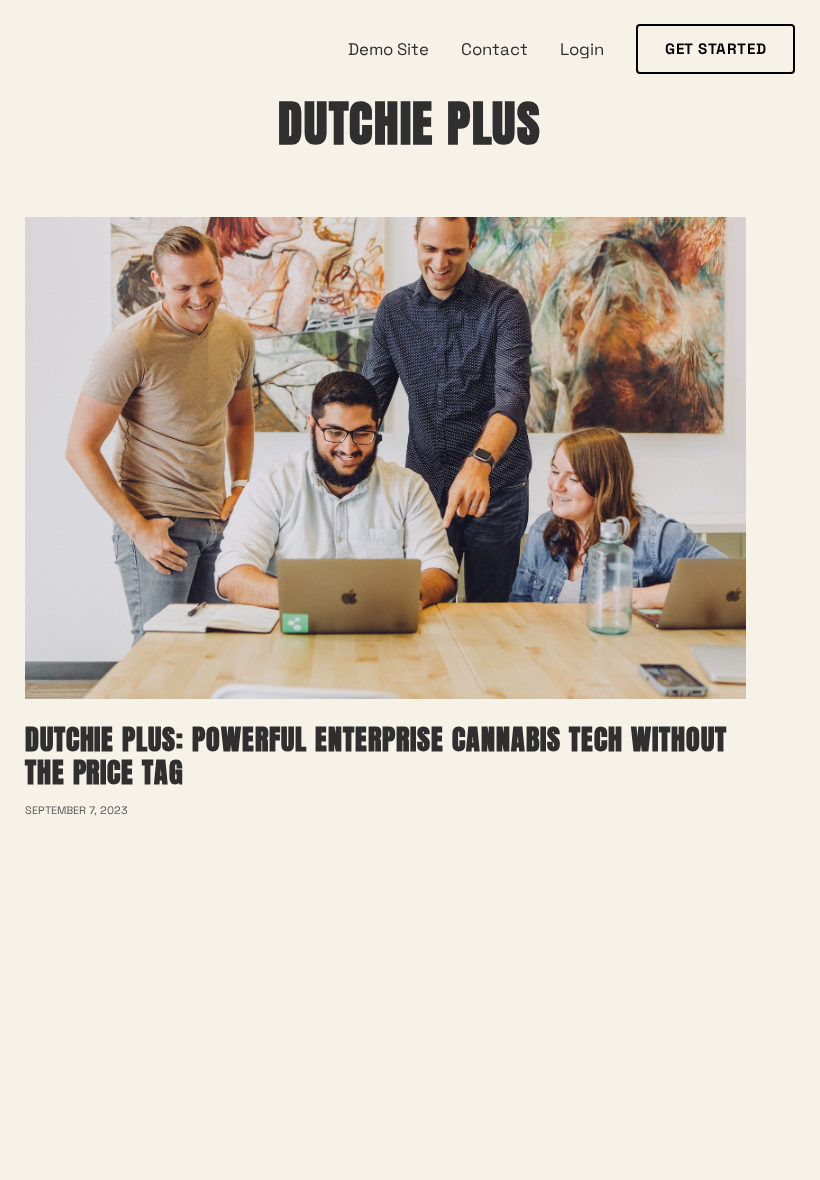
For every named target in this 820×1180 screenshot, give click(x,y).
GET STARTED (715, 48)
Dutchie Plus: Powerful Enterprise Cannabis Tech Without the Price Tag (376, 756)
